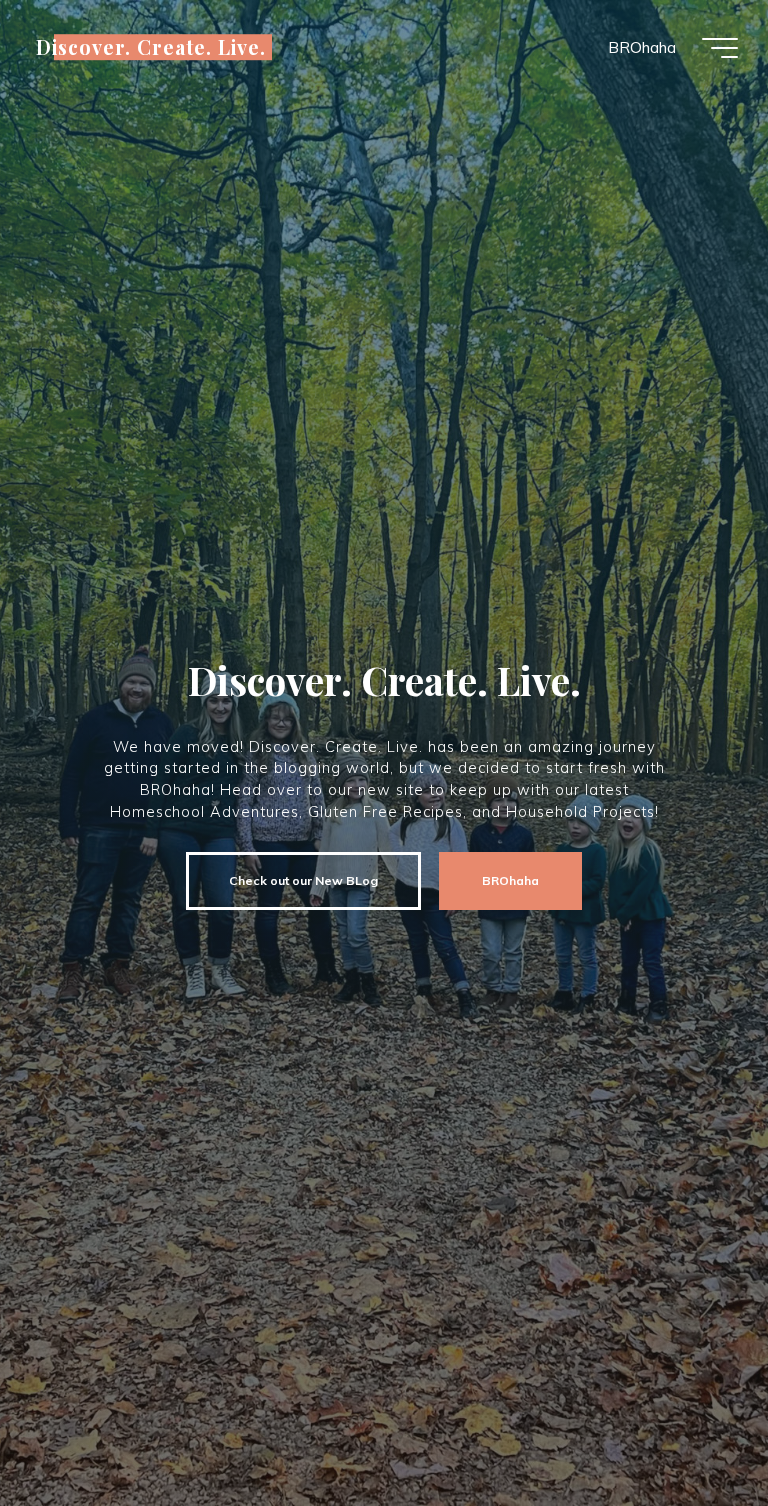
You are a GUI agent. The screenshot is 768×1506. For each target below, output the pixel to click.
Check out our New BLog (303, 880)
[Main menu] (720, 48)
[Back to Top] (690, 1428)
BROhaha (510, 880)
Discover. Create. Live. (151, 47)
